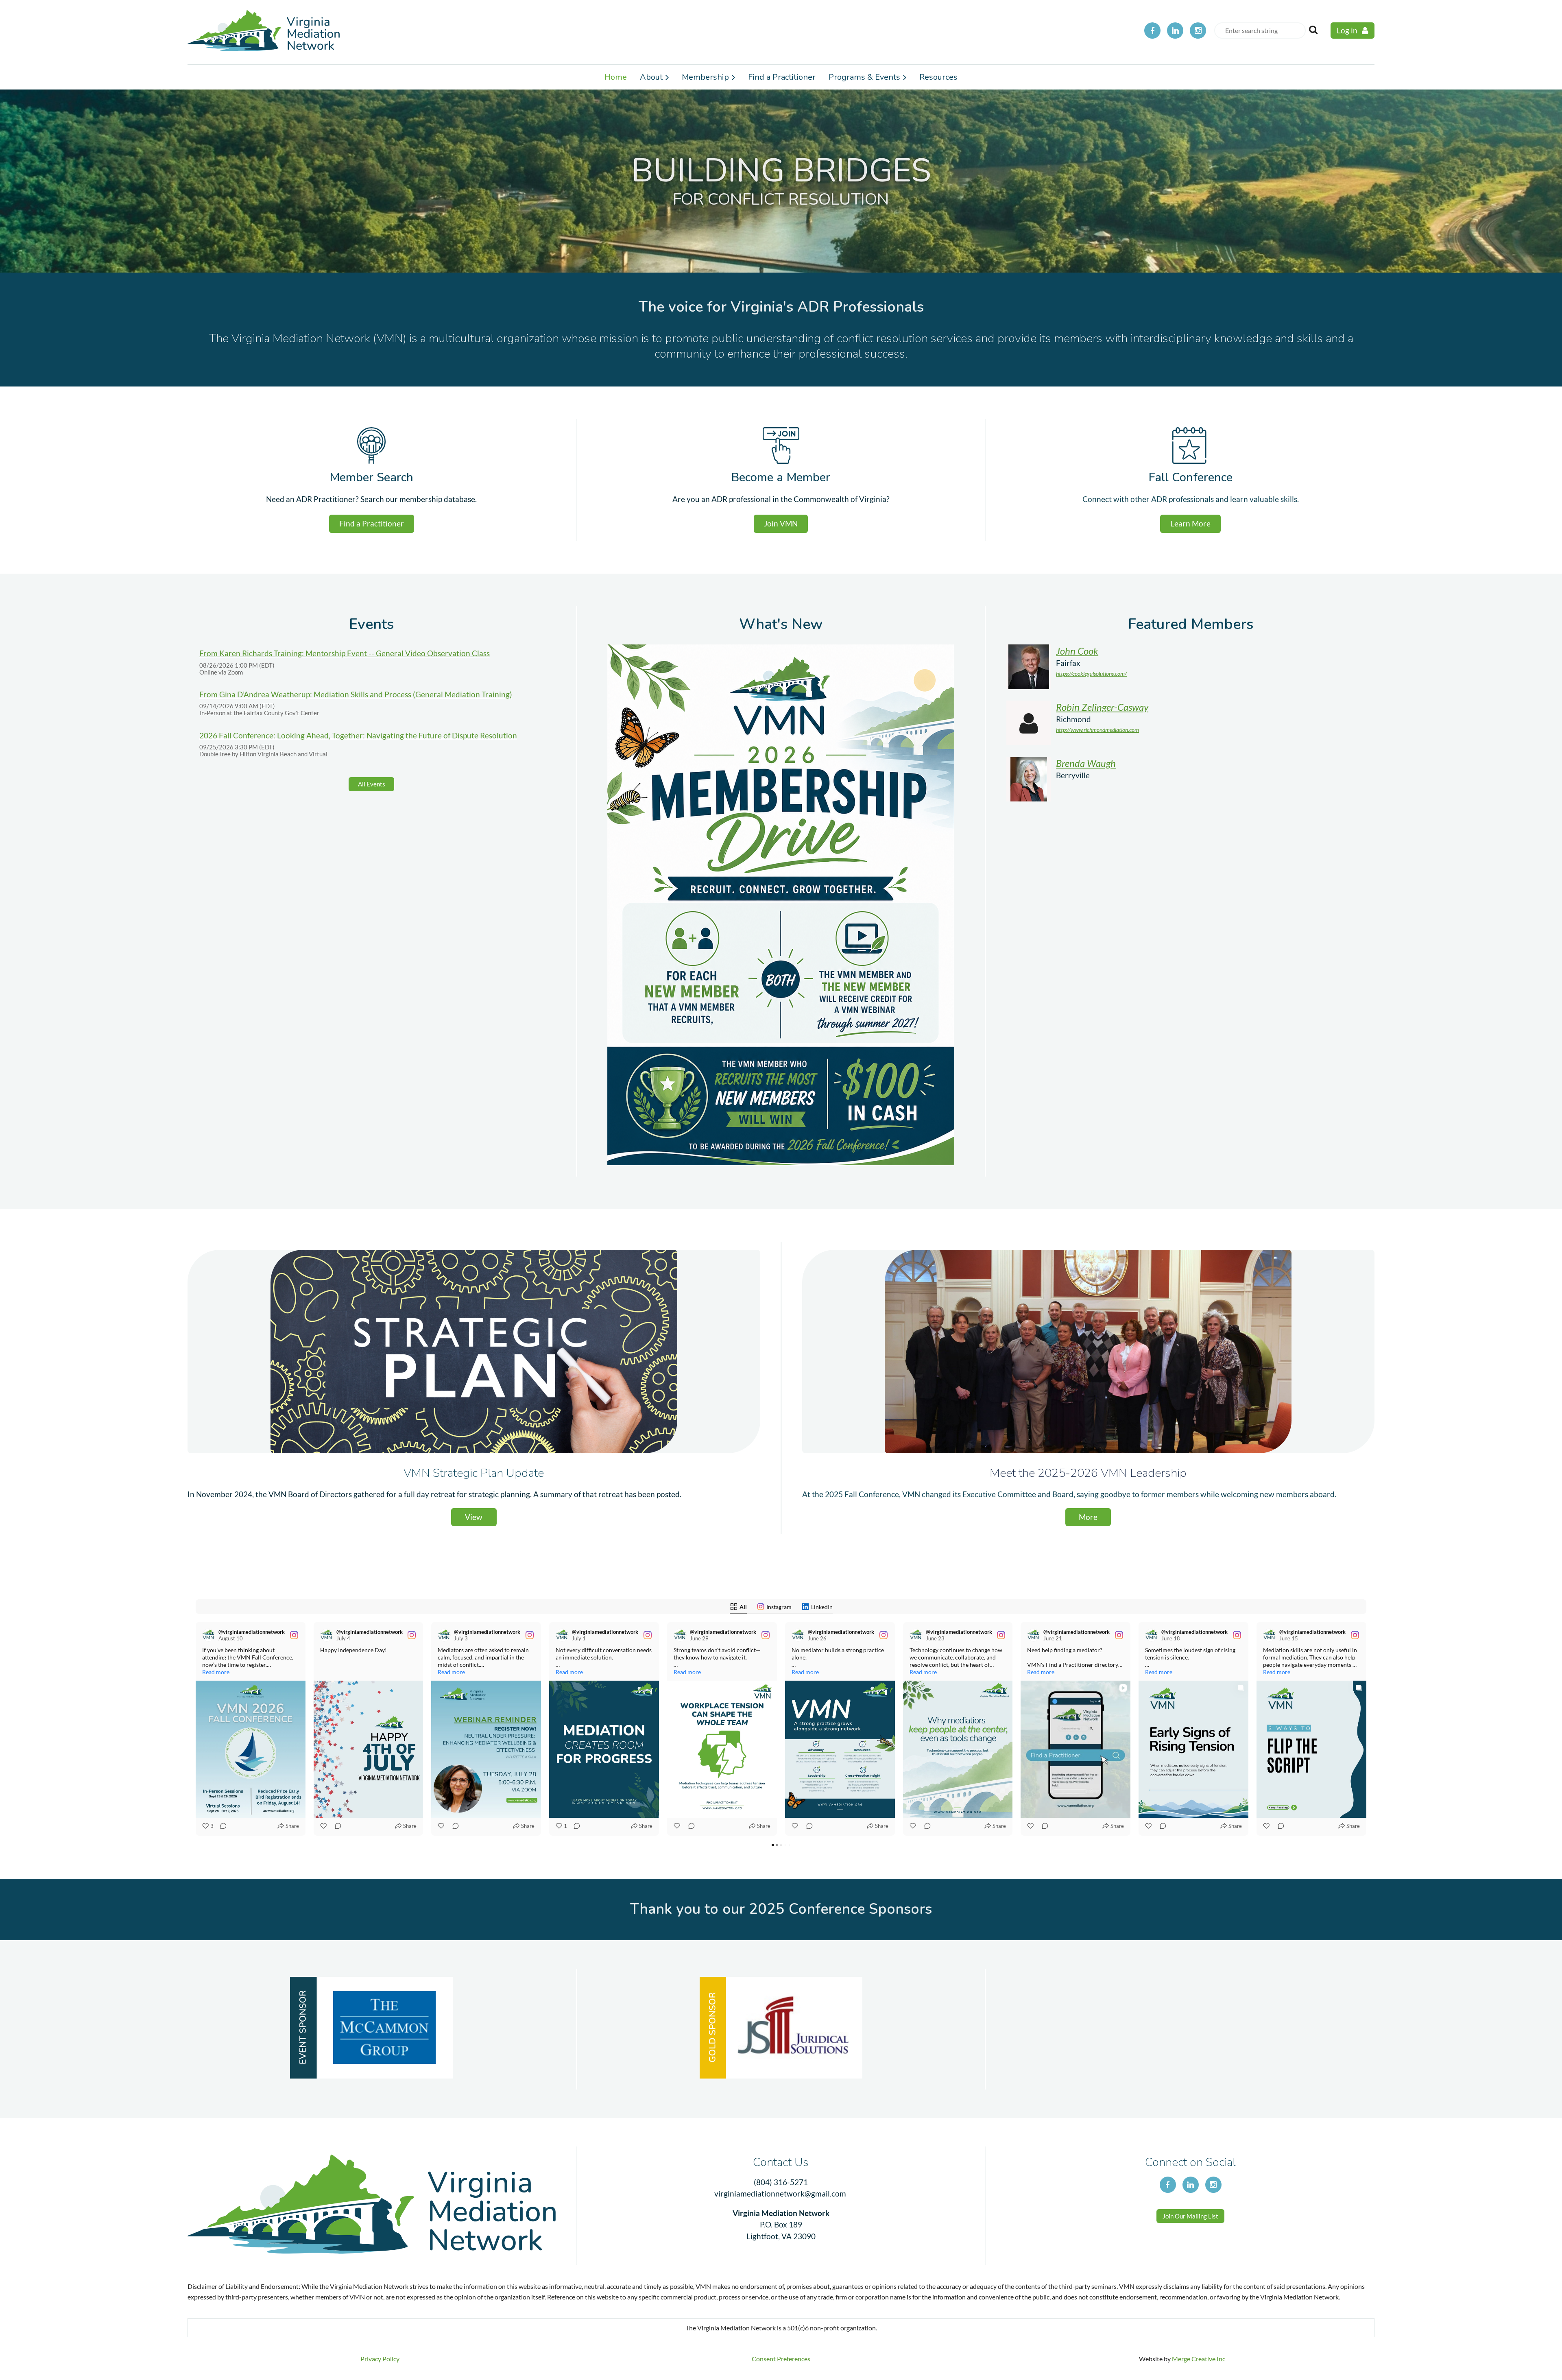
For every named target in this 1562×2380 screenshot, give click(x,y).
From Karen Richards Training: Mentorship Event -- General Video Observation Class (345, 653)
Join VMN (781, 523)
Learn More (1190, 523)
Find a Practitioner (372, 523)
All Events (372, 784)
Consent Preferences (781, 2359)
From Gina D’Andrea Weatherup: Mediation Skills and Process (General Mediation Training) (356, 694)
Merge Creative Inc (1199, 2359)
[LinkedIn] (1175, 31)
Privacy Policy (380, 2359)
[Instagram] (1198, 31)
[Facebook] (1152, 31)
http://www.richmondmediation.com (1097, 730)
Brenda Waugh (1086, 763)
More (1088, 1517)
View (474, 1517)
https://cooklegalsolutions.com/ (1091, 674)
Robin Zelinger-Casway (1102, 707)
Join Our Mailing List (1190, 2216)
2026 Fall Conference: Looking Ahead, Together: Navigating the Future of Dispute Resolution (358, 735)
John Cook (1077, 651)
